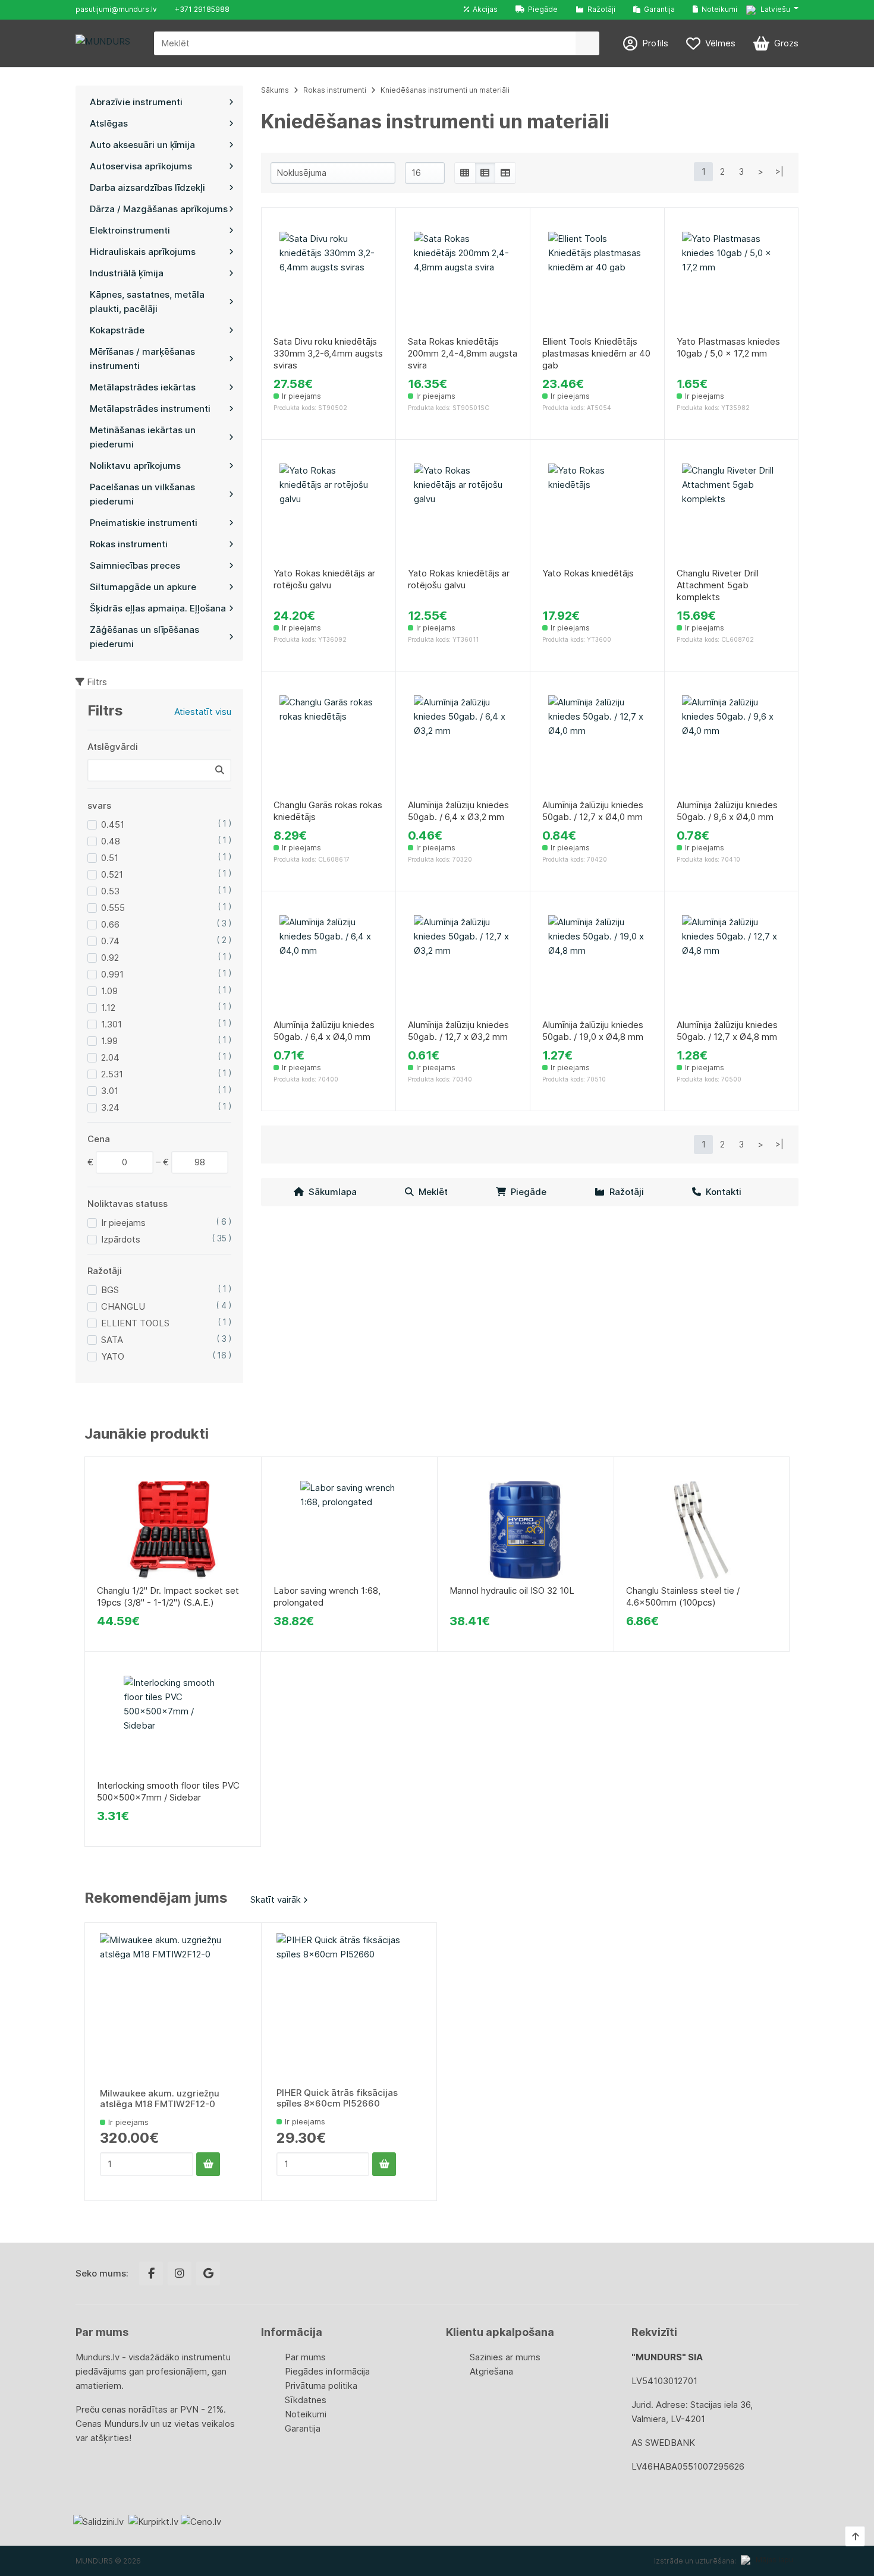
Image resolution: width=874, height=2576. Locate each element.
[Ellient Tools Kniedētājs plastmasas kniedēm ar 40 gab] (597, 281)
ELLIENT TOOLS (135, 1323)
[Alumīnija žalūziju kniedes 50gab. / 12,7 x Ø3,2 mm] (463, 964)
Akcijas (483, 9)
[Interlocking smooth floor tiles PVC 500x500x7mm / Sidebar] (173, 1725)
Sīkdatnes (306, 2400)
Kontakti (721, 1192)
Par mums (305, 2357)
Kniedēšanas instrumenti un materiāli (445, 90)
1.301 (111, 1024)
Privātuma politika (321, 2386)
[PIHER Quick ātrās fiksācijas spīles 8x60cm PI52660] (349, 2006)
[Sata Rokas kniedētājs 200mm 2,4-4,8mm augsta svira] (463, 281)
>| (779, 171)
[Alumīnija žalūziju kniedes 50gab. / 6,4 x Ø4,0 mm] (328, 964)
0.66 (110, 924)
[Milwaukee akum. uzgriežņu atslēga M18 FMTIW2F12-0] (173, 2006)
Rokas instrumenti (335, 90)
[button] (772, 10)
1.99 (109, 1041)
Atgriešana (491, 2371)
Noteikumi (718, 9)
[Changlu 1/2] (173, 1530)
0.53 (110, 891)
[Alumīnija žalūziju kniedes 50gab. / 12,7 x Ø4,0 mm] (597, 744)
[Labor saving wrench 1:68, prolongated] (350, 1530)
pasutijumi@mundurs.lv (116, 9)
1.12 (108, 1008)
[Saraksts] (485, 173)
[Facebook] (151, 2274)
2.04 (110, 1057)
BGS (110, 1290)
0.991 (112, 974)
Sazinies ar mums (505, 2357)
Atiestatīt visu (203, 712)
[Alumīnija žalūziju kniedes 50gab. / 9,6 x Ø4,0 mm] (731, 744)
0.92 (110, 958)
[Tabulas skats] (505, 173)
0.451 (113, 824)
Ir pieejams (123, 1223)
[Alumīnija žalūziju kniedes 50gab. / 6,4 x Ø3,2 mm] (463, 744)
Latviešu (774, 9)
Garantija (658, 9)
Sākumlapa (330, 1192)
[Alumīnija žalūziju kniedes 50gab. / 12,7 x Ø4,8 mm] (731, 964)
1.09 (109, 991)
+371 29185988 (202, 9)
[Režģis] (465, 173)
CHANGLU (123, 1306)
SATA (112, 1340)
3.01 (110, 1091)
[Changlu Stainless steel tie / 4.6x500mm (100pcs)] (702, 1530)
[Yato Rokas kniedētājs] (597, 513)
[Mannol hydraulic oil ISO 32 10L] (526, 1530)
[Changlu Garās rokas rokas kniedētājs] (328, 744)
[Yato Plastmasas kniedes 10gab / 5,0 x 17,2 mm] (731, 281)
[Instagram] (180, 2274)
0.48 (111, 841)
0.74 (110, 941)
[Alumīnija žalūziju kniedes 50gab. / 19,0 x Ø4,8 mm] (597, 964)
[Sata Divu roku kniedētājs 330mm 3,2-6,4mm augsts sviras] (328, 281)
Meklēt (431, 1192)
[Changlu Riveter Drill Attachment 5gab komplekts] (731, 513)
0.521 (112, 874)
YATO (113, 1356)
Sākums (275, 90)
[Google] (208, 2274)
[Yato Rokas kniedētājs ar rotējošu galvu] (328, 513)
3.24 (110, 1107)
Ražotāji (600, 9)
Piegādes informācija (327, 2371)
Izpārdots (121, 1239)
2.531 (112, 1074)
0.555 (113, 908)
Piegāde (541, 9)
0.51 (110, 858)
